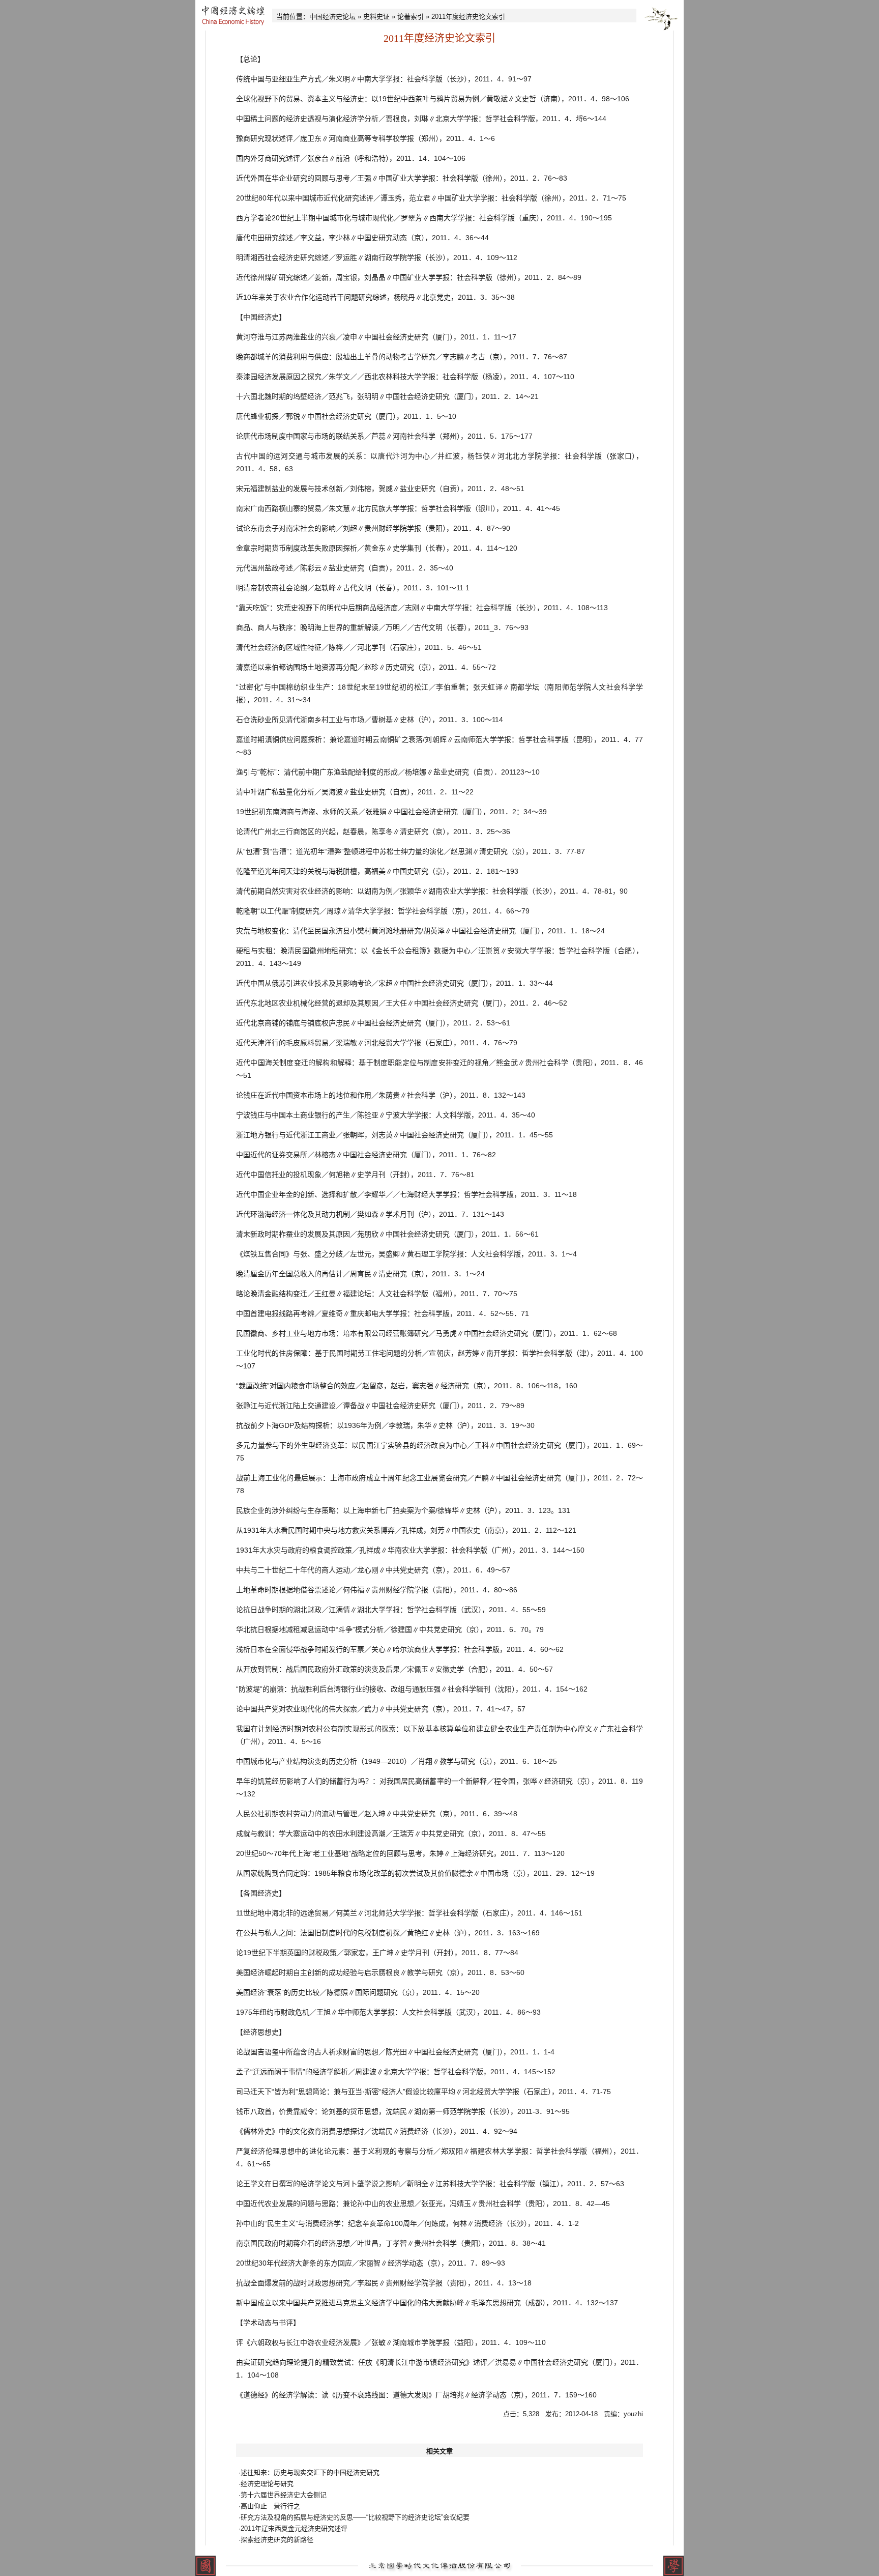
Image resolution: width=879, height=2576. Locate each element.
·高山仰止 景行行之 (269, 2506)
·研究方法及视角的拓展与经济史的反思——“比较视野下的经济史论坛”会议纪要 (354, 2517)
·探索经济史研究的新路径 (276, 2540)
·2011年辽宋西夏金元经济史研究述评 (293, 2528)
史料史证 (376, 17)
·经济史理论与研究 (266, 2484)
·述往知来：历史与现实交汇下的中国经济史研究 (309, 2472)
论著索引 (411, 17)
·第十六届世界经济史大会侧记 (283, 2495)
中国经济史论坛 (332, 17)
